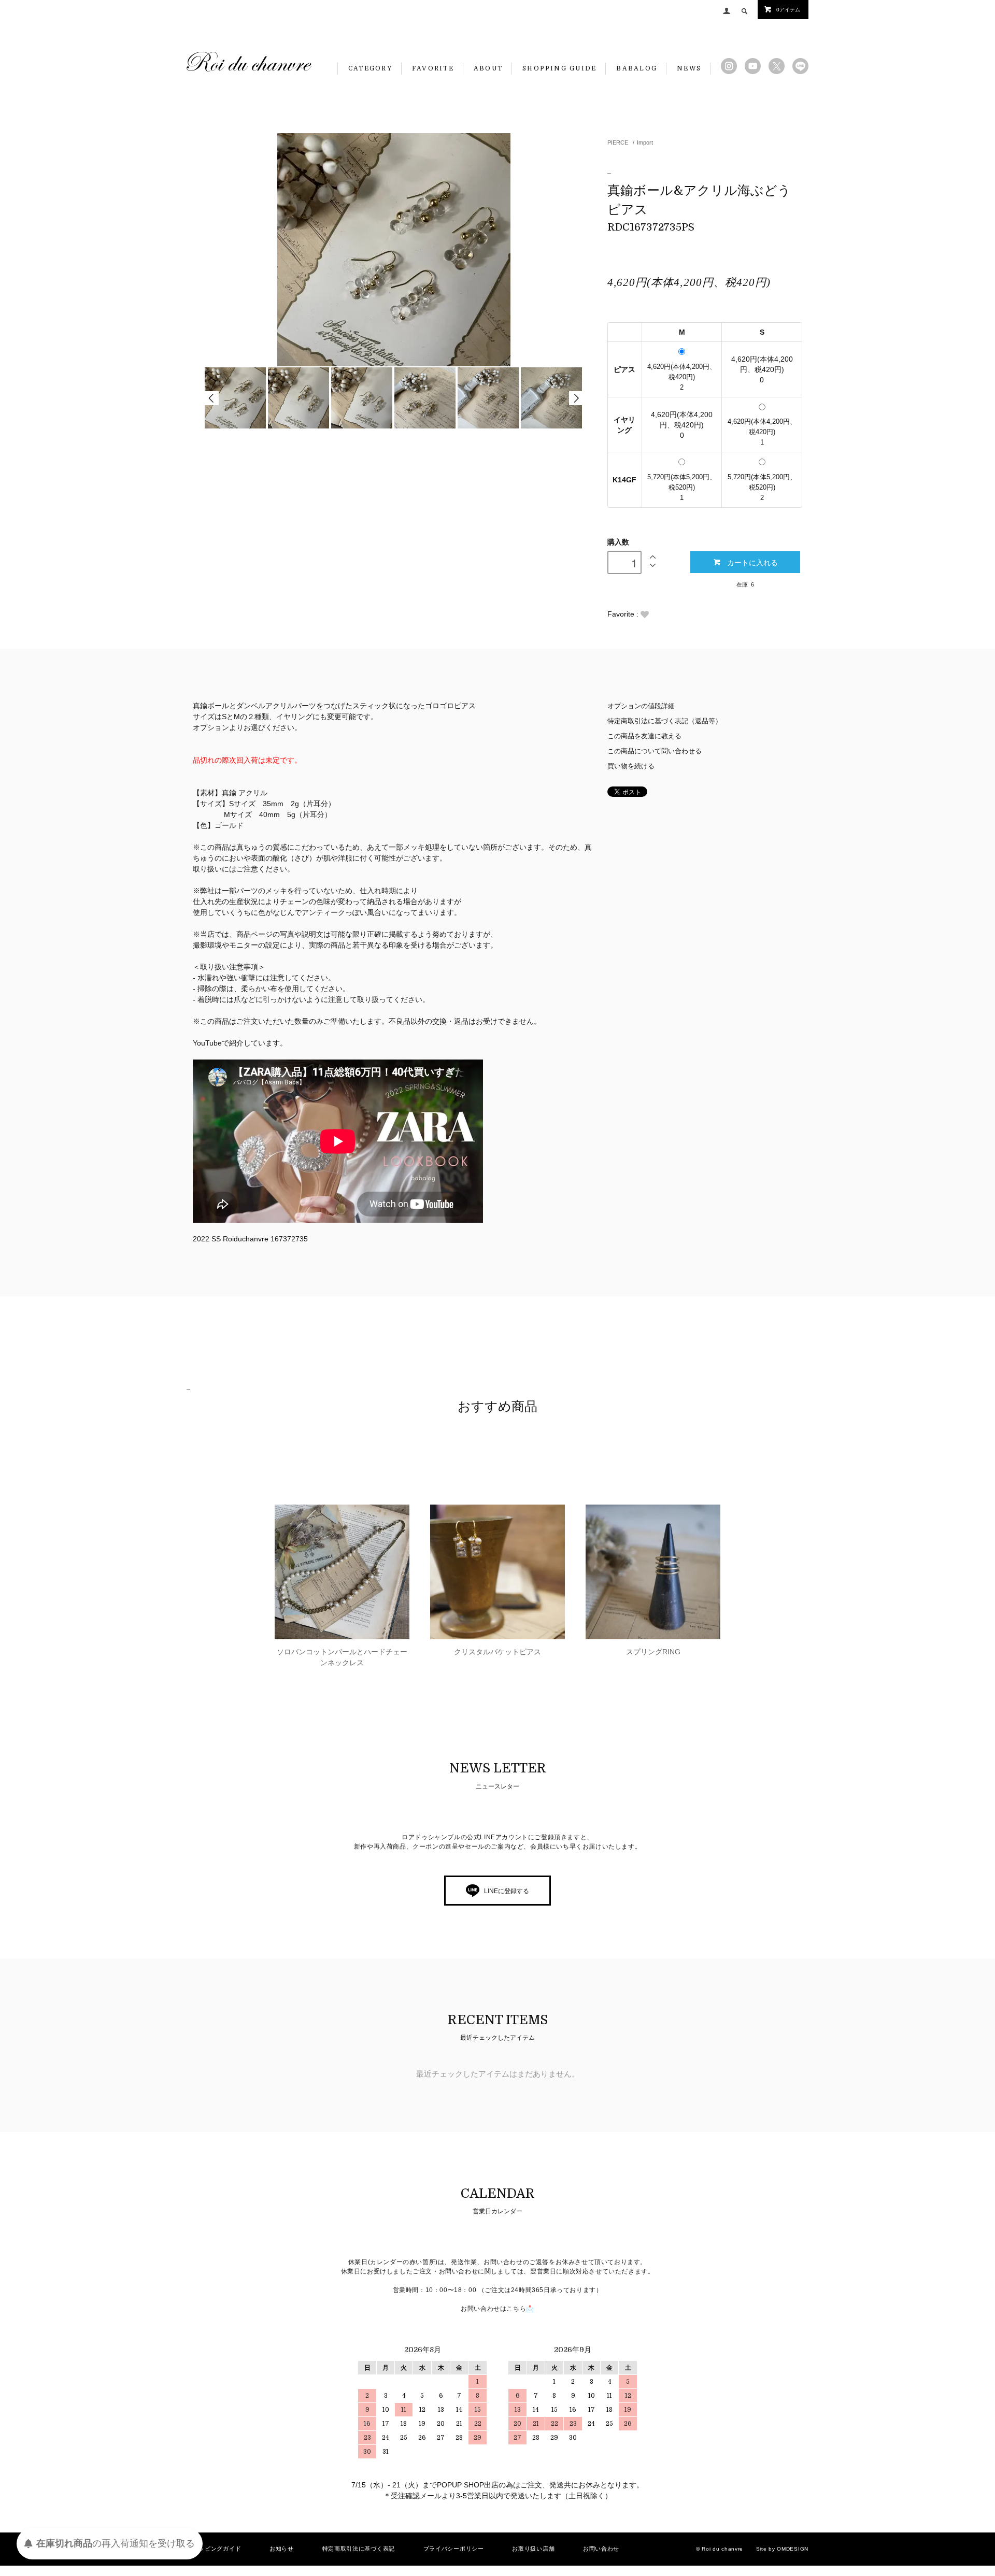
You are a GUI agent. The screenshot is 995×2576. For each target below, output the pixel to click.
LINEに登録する (507, 1891)
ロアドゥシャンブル (249, 62)
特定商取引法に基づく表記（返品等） (665, 721)
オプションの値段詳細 (641, 706)
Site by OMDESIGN (782, 2549)
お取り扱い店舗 (533, 2549)
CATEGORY (370, 68)
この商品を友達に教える (644, 736)
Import (645, 142)
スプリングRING (653, 1652)
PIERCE (618, 142)
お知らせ (282, 2549)
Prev (212, 398)
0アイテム (788, 10)
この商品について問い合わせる (655, 751)
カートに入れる (752, 562)
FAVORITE (433, 68)
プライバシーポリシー (454, 2549)
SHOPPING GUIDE (559, 68)
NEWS (689, 68)
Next (576, 398)
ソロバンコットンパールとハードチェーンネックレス (342, 1657)
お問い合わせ (601, 2549)
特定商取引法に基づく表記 (359, 2549)
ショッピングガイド (214, 2549)
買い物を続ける (631, 766)
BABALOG (637, 68)
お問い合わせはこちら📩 (497, 2309)
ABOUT (488, 68)
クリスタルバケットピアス (497, 1652)
